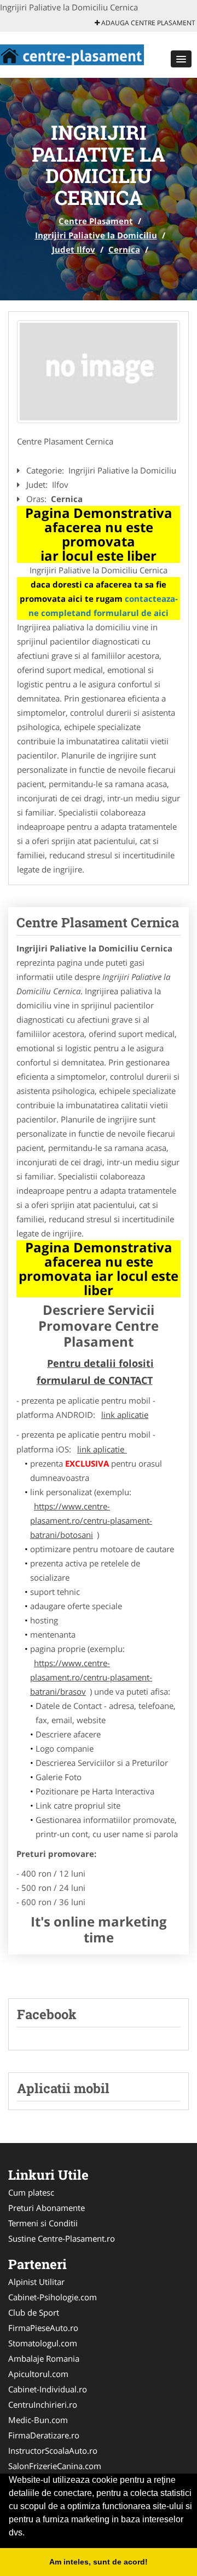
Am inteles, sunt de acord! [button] (99, 2562)
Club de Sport (34, 2312)
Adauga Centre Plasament (147, 23)
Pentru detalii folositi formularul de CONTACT (95, 1372)
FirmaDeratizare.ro (44, 2435)
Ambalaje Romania (44, 2358)
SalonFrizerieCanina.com (55, 2466)
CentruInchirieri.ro (43, 2404)
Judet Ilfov (74, 249)
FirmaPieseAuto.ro (43, 2328)
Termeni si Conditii (43, 2223)
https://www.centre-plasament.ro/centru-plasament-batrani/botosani (91, 1520)
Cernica (124, 249)
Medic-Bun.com (38, 2420)
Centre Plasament (96, 221)
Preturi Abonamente (47, 2208)
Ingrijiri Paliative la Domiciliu (96, 235)
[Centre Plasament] (72, 54)
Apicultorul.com (38, 2374)
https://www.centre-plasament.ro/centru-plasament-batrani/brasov (91, 1677)
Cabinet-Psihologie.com (53, 2297)
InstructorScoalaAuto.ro (53, 2450)
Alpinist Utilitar (36, 2282)
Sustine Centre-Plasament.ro (62, 2238)
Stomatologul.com (43, 2343)
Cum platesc (31, 2192)
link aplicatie (125, 1415)
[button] (181, 59)
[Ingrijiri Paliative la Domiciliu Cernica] (99, 372)
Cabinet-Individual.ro (48, 2389)
